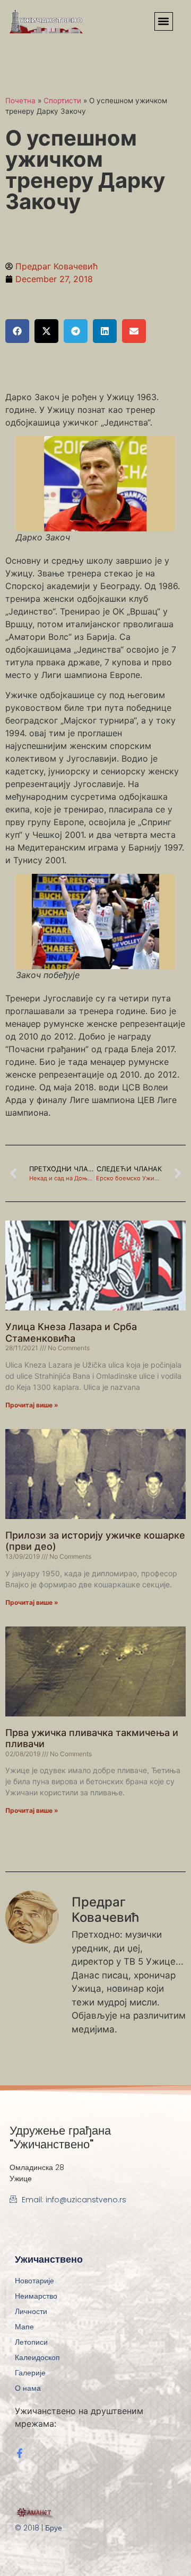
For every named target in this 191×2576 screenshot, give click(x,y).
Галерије (30, 2373)
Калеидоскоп (37, 2357)
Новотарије (34, 2281)
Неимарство (36, 2296)
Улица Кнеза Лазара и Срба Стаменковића (71, 1332)
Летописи (31, 2342)
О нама (28, 2388)
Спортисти (62, 101)
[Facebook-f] (20, 2453)
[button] (164, 21)
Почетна (20, 101)
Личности (31, 2311)
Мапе (24, 2327)
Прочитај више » (32, 1405)
